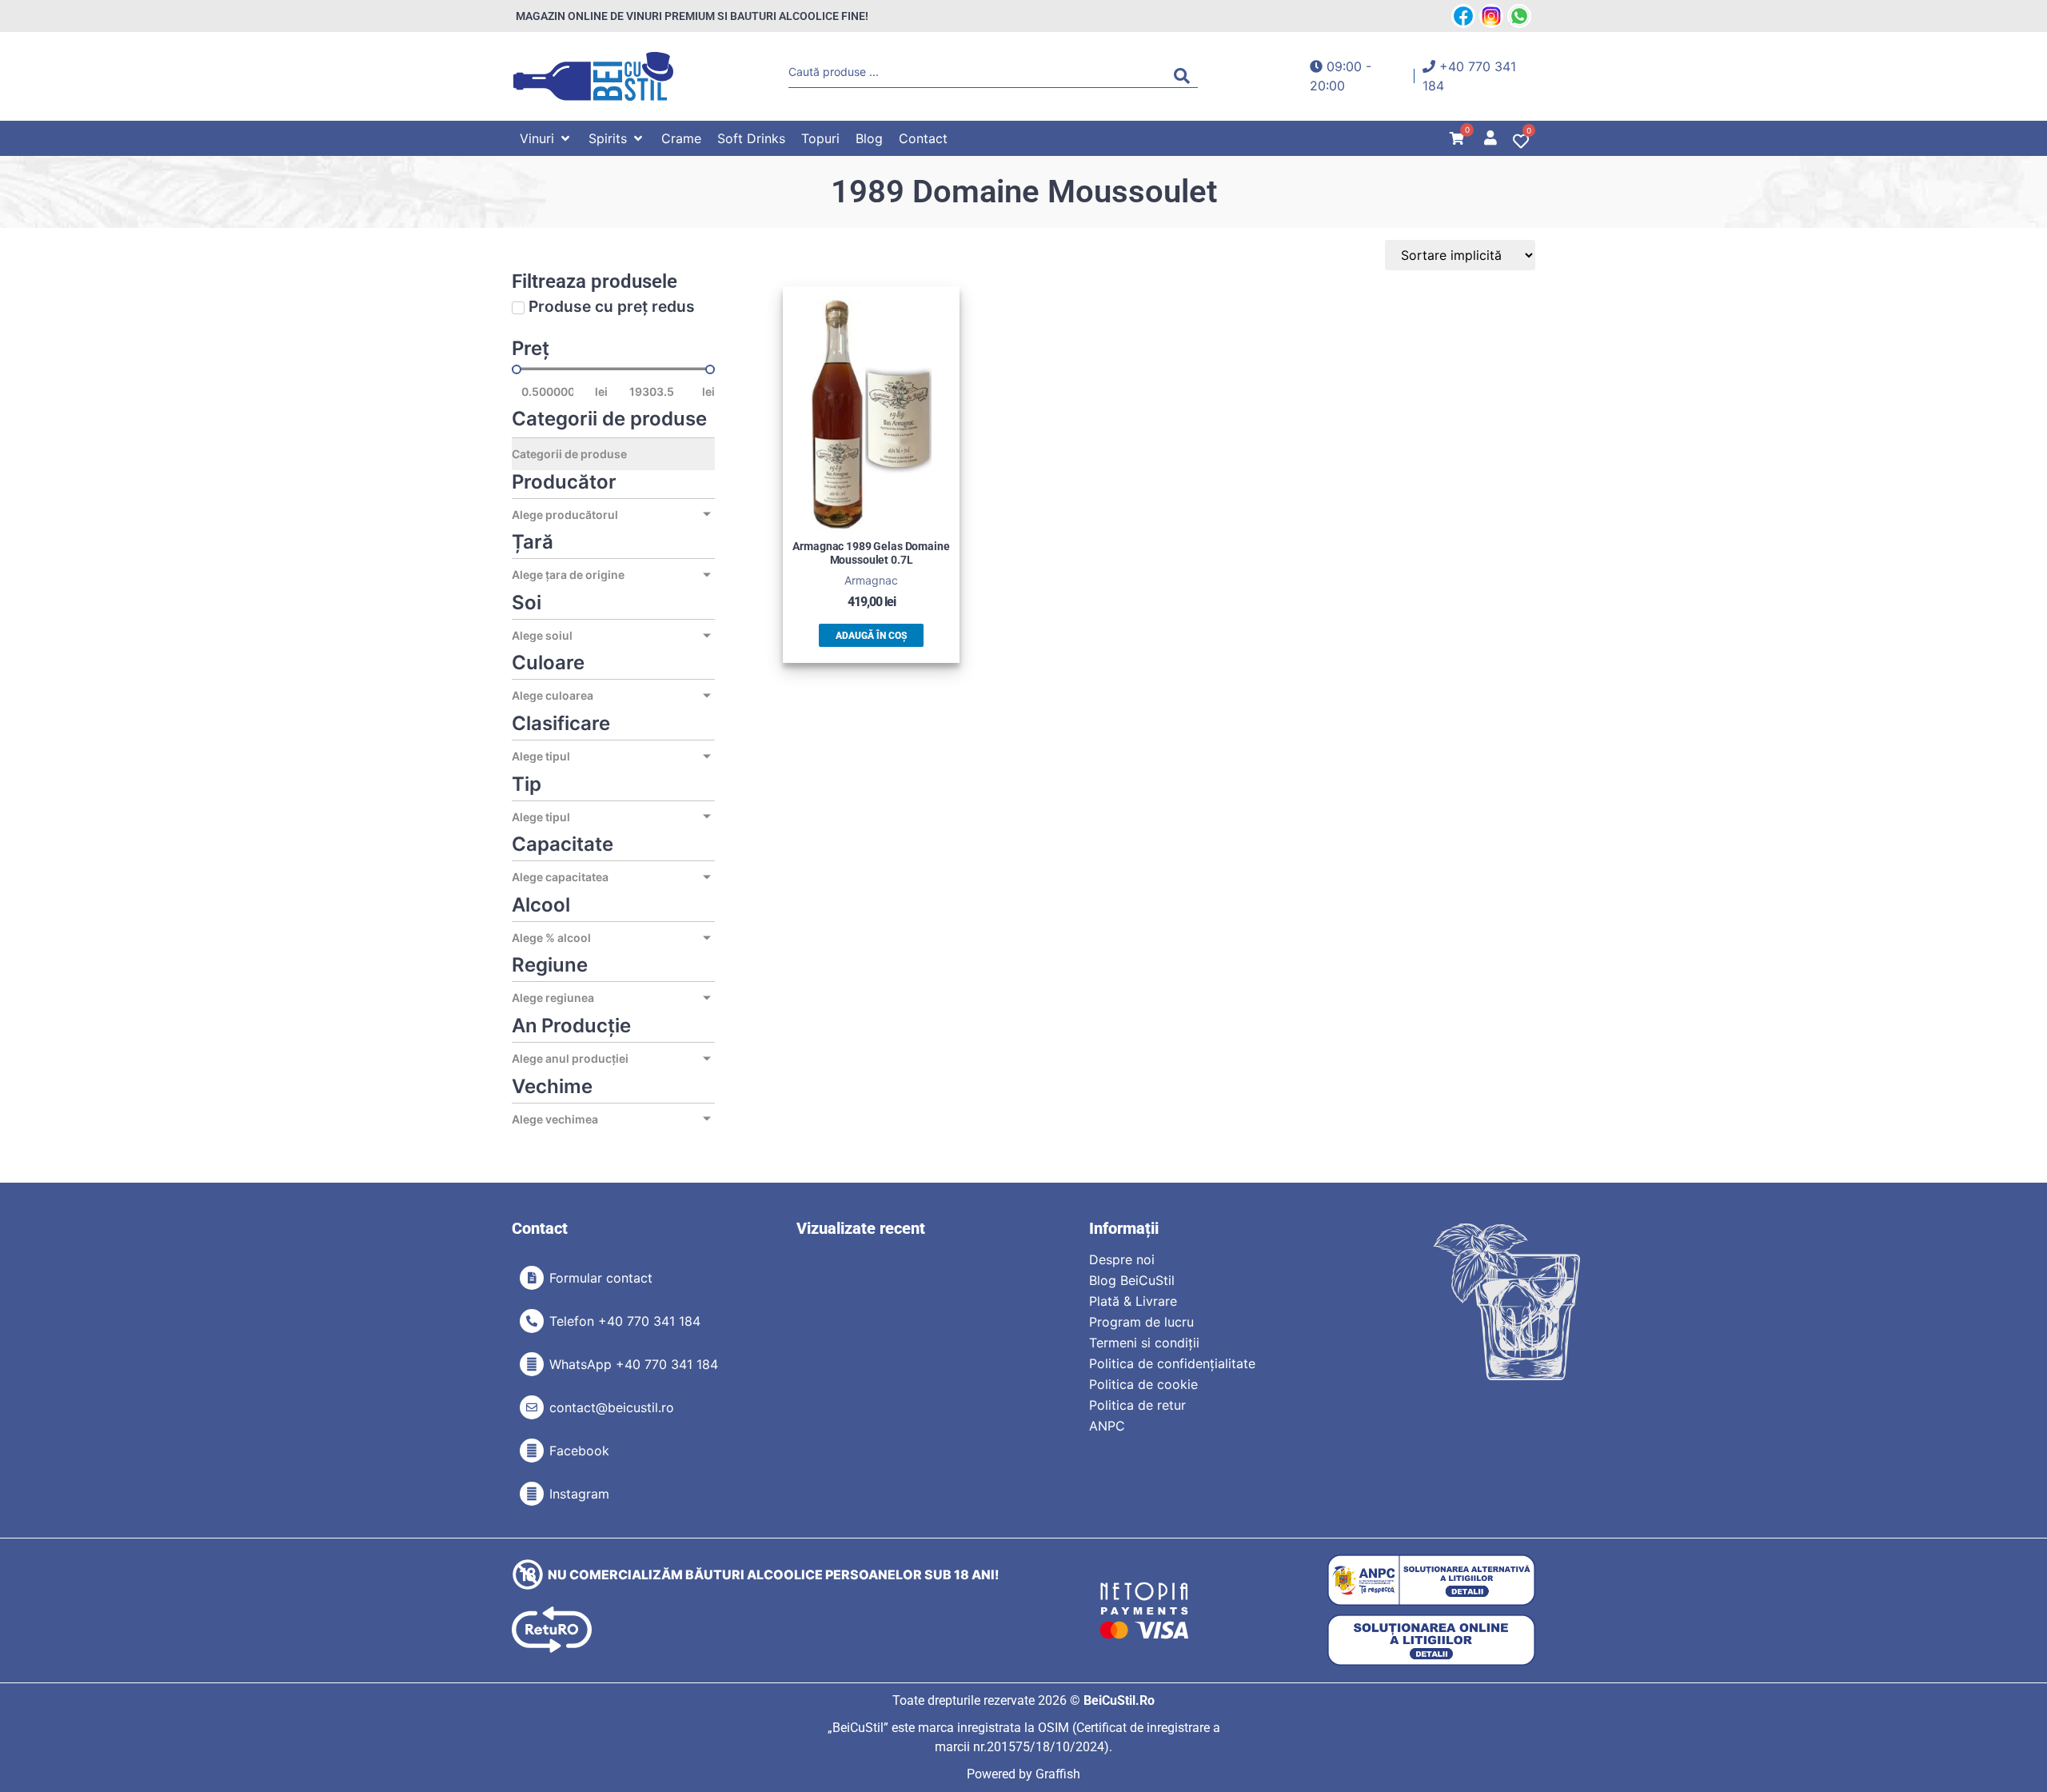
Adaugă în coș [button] (871, 636)
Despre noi (1122, 1259)
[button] (546, 138)
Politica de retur (1137, 1405)
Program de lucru (1141, 1322)
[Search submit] (1186, 76)
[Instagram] (532, 1494)
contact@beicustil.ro (612, 1407)
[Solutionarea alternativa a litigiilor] (1431, 1580)
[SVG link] (593, 76)
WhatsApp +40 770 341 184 (634, 1364)
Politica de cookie (1143, 1384)
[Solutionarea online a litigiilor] (1431, 1640)
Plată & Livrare (1133, 1301)
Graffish (1058, 1774)
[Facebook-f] (532, 1451)
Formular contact (601, 1278)
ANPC (1107, 1426)
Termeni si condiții (1144, 1343)
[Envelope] (532, 1407)
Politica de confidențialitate (1172, 1363)
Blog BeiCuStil (1132, 1280)
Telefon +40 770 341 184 (625, 1321)
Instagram (579, 1494)
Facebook (579, 1451)
